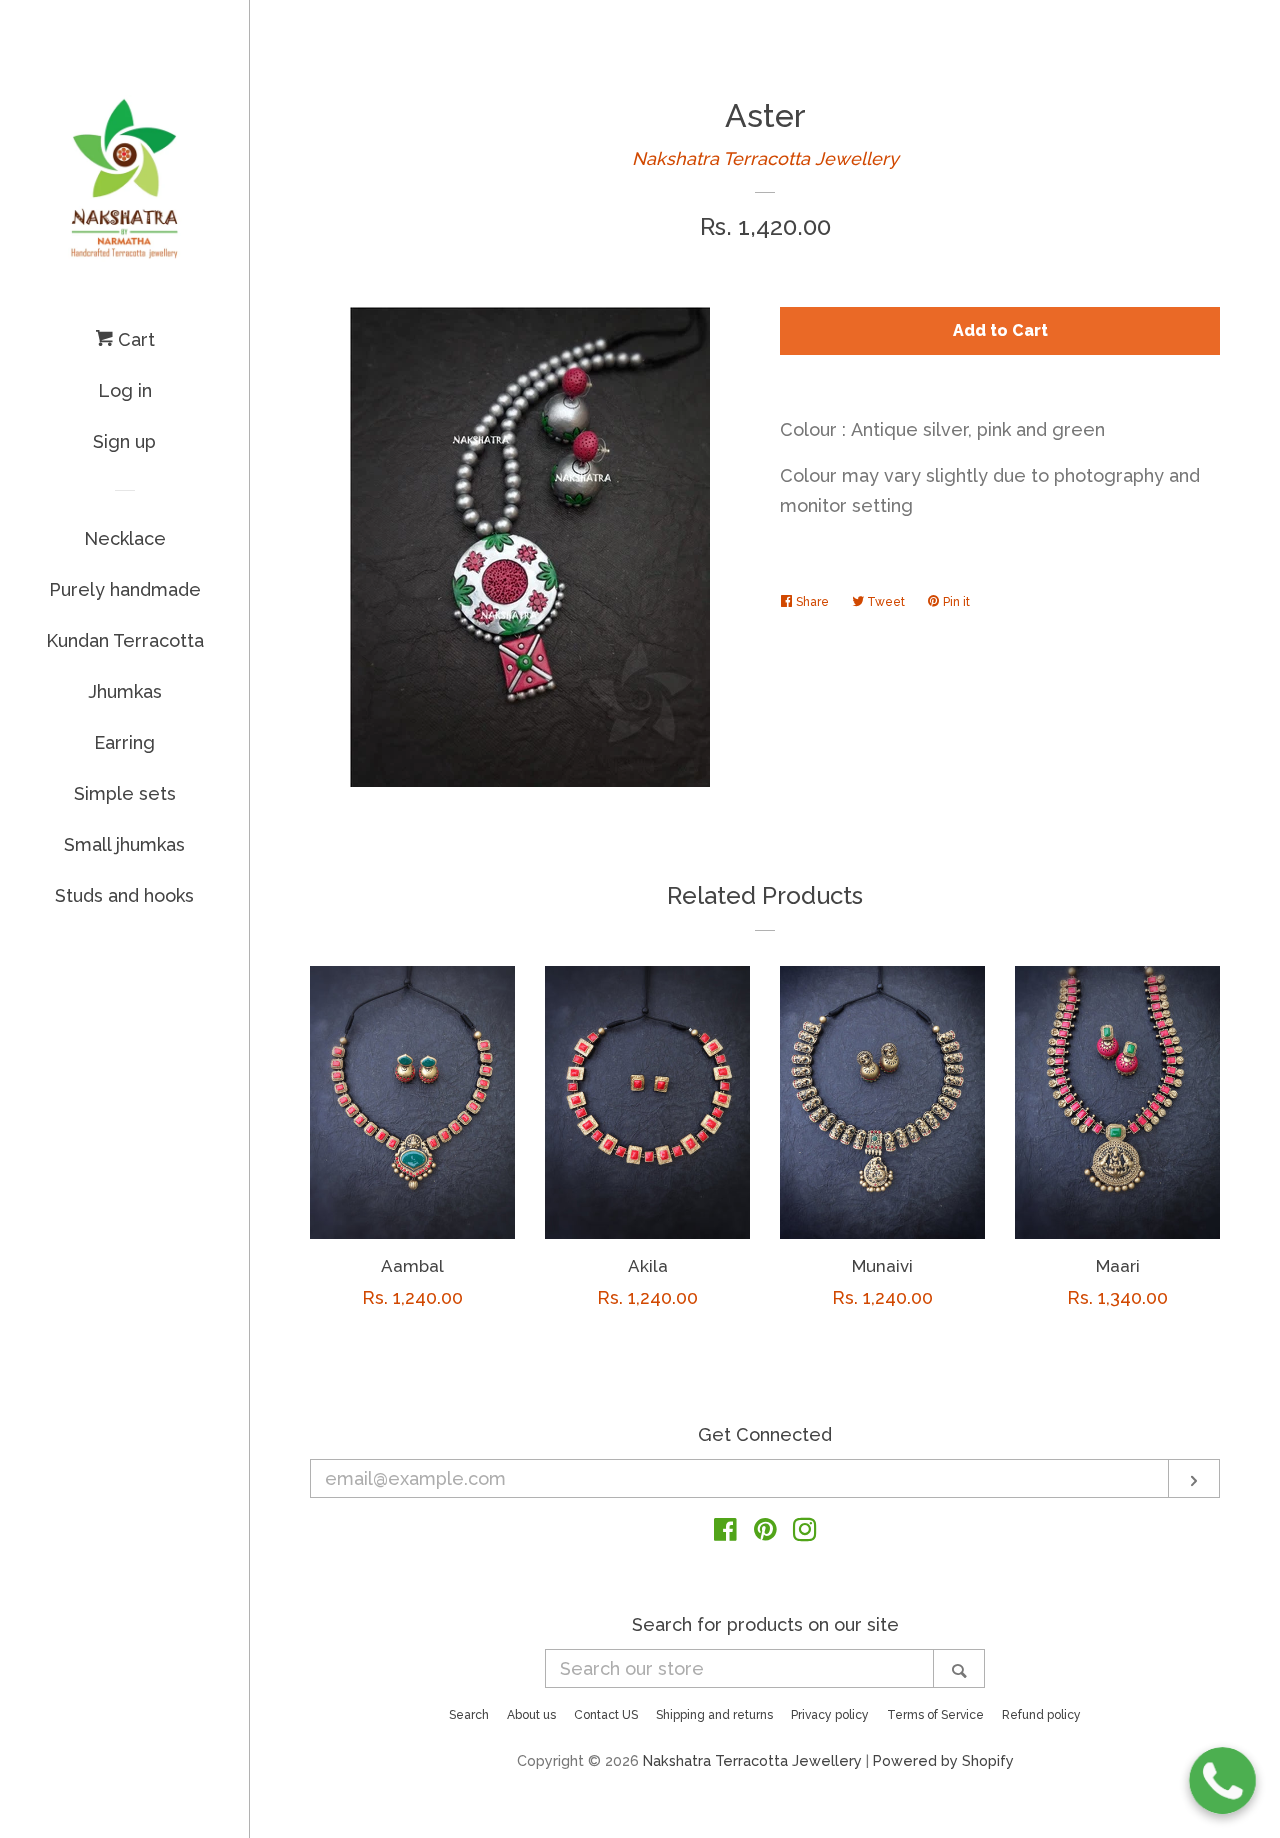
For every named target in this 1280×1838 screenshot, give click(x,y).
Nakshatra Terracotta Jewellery (765, 158)
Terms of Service (935, 1715)
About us (531, 1715)
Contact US (606, 1715)
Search (469, 1715)
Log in (125, 390)
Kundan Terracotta (125, 640)
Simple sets (125, 793)
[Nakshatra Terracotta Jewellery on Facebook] (725, 1532)
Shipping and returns (714, 1715)
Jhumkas (125, 691)
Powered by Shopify (943, 1760)
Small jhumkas (124, 844)
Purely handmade (125, 589)
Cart (134, 339)
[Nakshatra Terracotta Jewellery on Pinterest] (765, 1532)
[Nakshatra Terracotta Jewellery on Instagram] (805, 1532)
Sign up (124, 441)
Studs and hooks (124, 895)
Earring (124, 742)
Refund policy (1041, 1715)
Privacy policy (830, 1715)
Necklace (125, 538)
